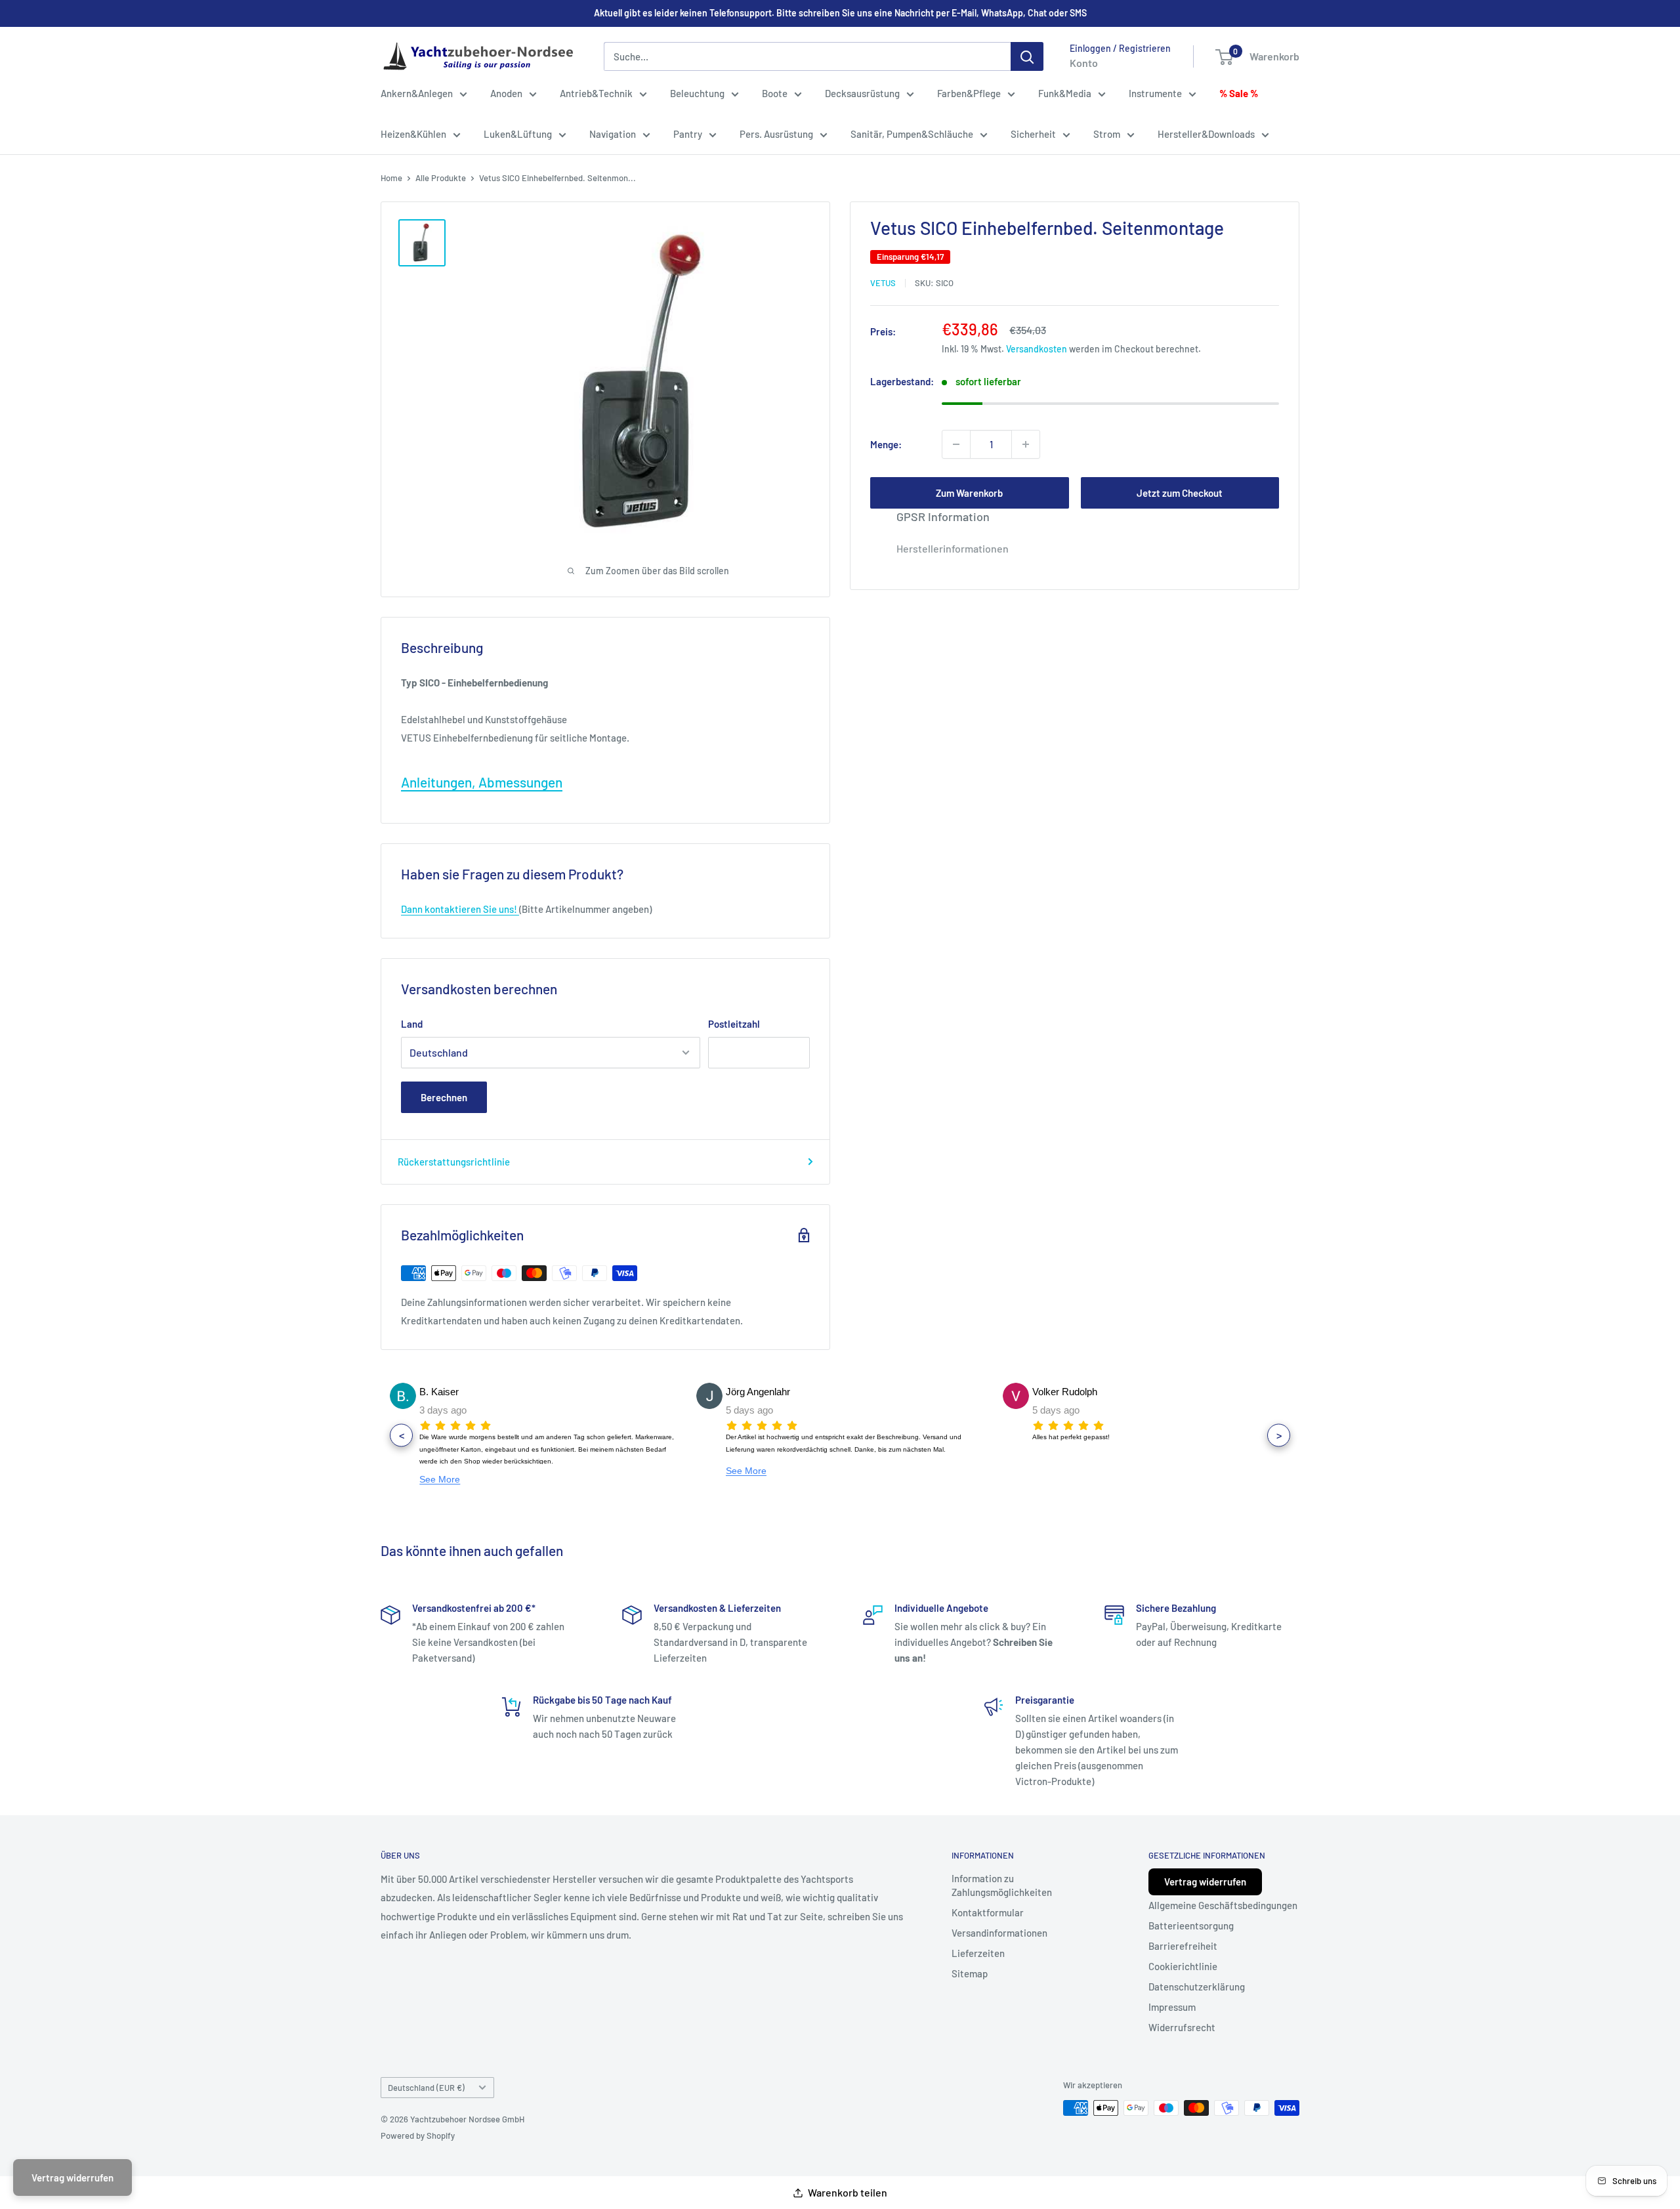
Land (412, 1024)
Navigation (613, 134)
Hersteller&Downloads (1206, 134)
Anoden (506, 93)
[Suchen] (1027, 56)
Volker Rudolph (1065, 1392)
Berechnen (444, 1097)
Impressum (1172, 2007)
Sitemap (970, 1973)
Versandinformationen (999, 1933)
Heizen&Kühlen (413, 134)
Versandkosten (1037, 349)
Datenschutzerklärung (1197, 1987)
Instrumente (1155, 93)
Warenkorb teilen (848, 2192)
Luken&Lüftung (518, 134)
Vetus (883, 283)
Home (391, 178)
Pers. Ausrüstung (776, 134)
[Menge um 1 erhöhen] (1026, 444)
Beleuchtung (697, 93)
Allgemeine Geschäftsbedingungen (1223, 1905)
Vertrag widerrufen (1205, 1882)
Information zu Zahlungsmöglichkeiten (1002, 1885)
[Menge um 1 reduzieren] (956, 444)
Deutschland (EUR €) (426, 2088)
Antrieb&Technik (596, 93)
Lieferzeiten (978, 1953)
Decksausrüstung (862, 93)
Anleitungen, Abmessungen (482, 782)
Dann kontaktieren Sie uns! (460, 909)
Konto (1084, 63)
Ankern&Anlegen (417, 93)
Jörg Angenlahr (758, 1392)
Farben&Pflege (969, 93)
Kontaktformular (988, 1912)
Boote (775, 93)
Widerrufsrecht (1182, 2027)
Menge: (886, 444)
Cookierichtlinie (1183, 1966)
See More (440, 1479)
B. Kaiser (439, 1392)
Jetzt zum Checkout (1180, 493)
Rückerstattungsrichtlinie (454, 1162)
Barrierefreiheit (1183, 1946)
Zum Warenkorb (969, 493)
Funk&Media (1065, 93)
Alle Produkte (441, 178)
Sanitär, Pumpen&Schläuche (912, 134)
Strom (1107, 134)
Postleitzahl (734, 1024)
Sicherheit (1033, 134)
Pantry (688, 134)
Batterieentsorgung (1191, 1925)
